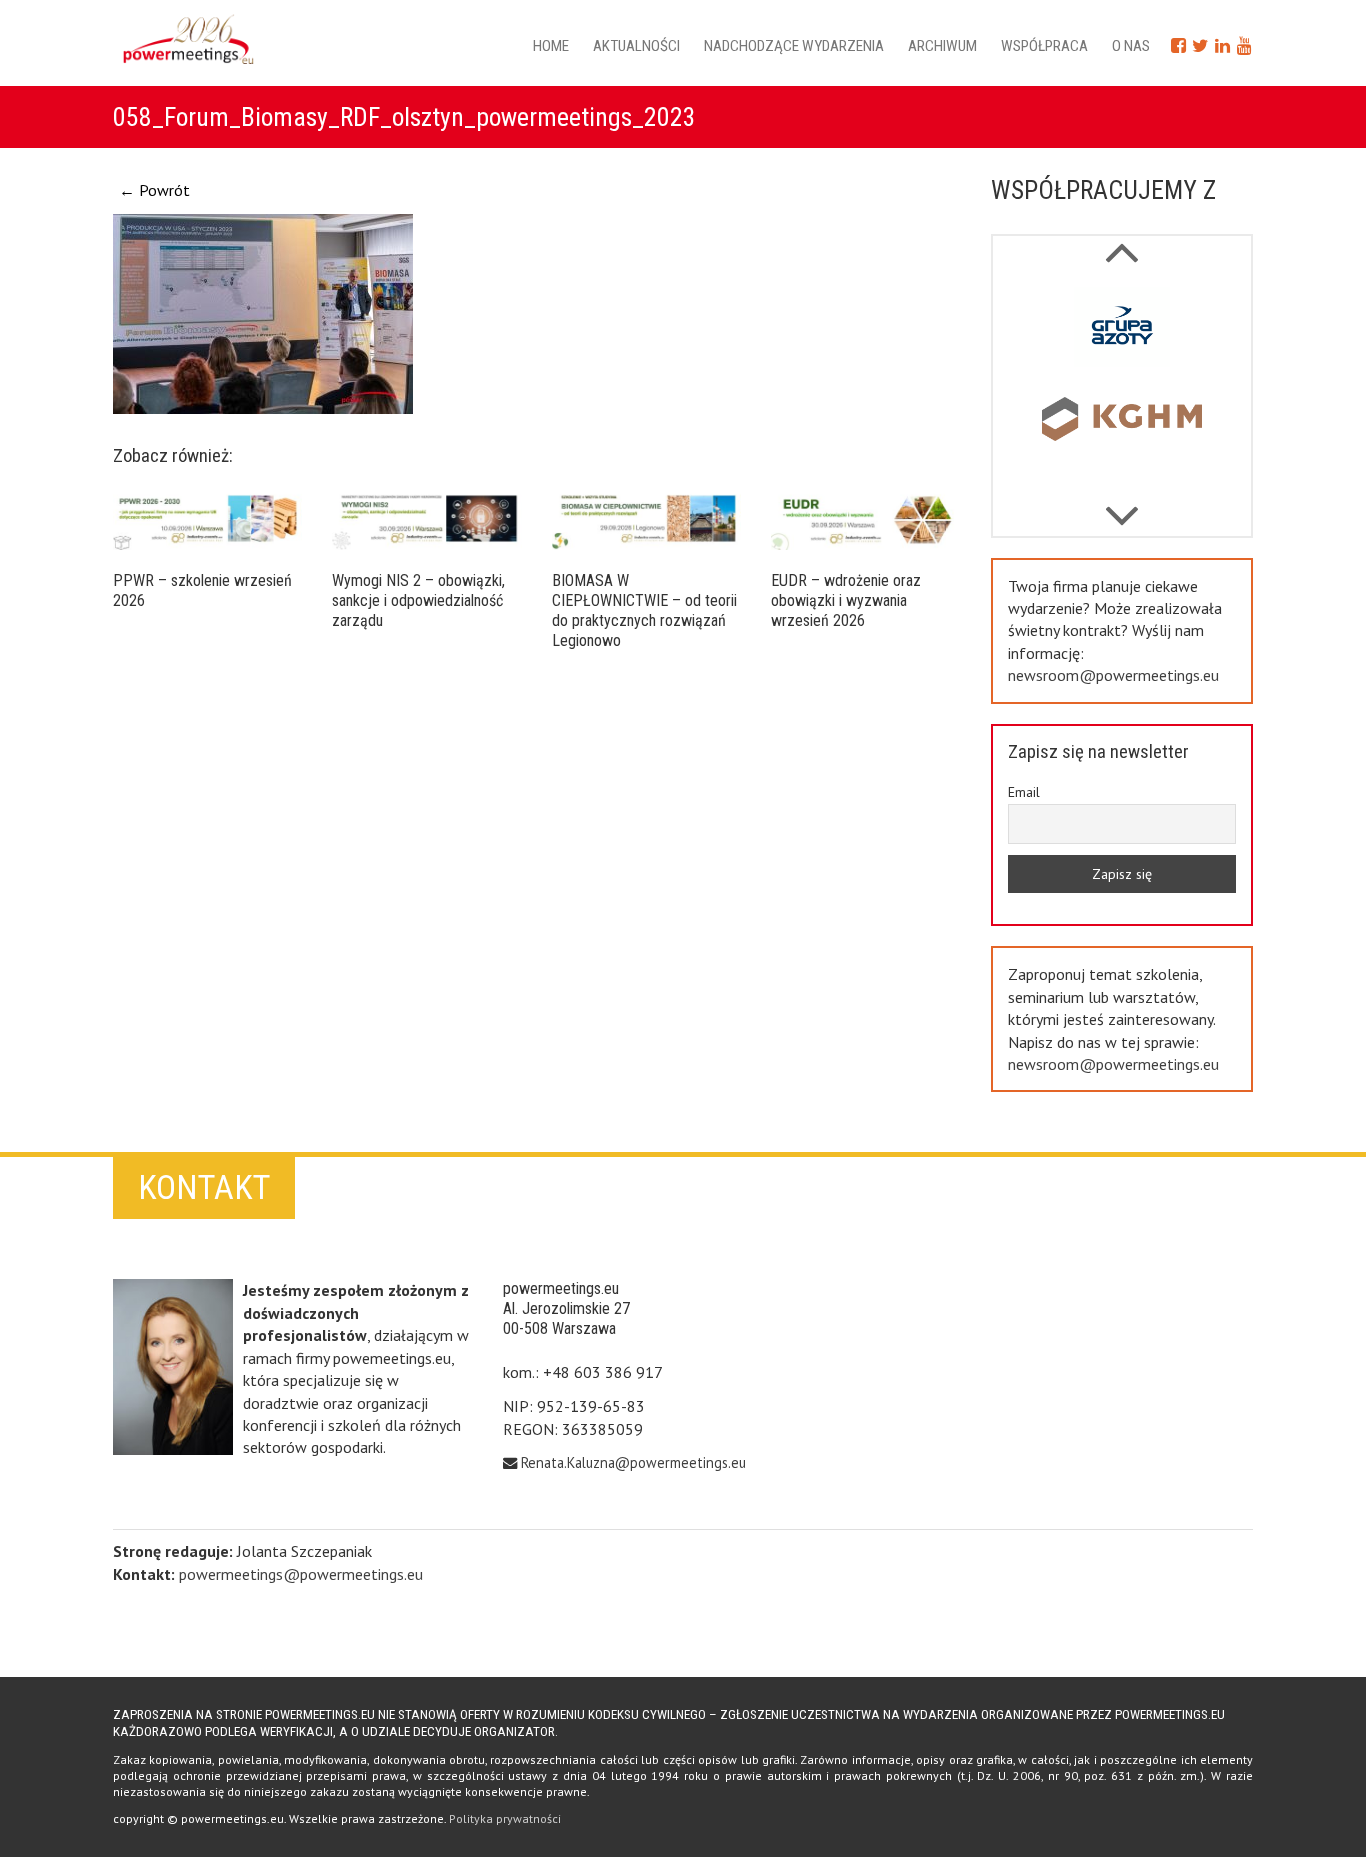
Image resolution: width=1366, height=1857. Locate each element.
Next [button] (1121, 242)
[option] (1122, 331)
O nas (1131, 46)
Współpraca (1044, 46)
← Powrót (154, 190)
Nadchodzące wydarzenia (794, 46)
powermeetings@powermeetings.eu (301, 1574)
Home (551, 46)
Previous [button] (1121, 506)
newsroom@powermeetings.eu (1113, 675)
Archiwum (942, 46)
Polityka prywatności (505, 1818)
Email (1024, 792)
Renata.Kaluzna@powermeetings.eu (633, 1462)
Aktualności (636, 46)
